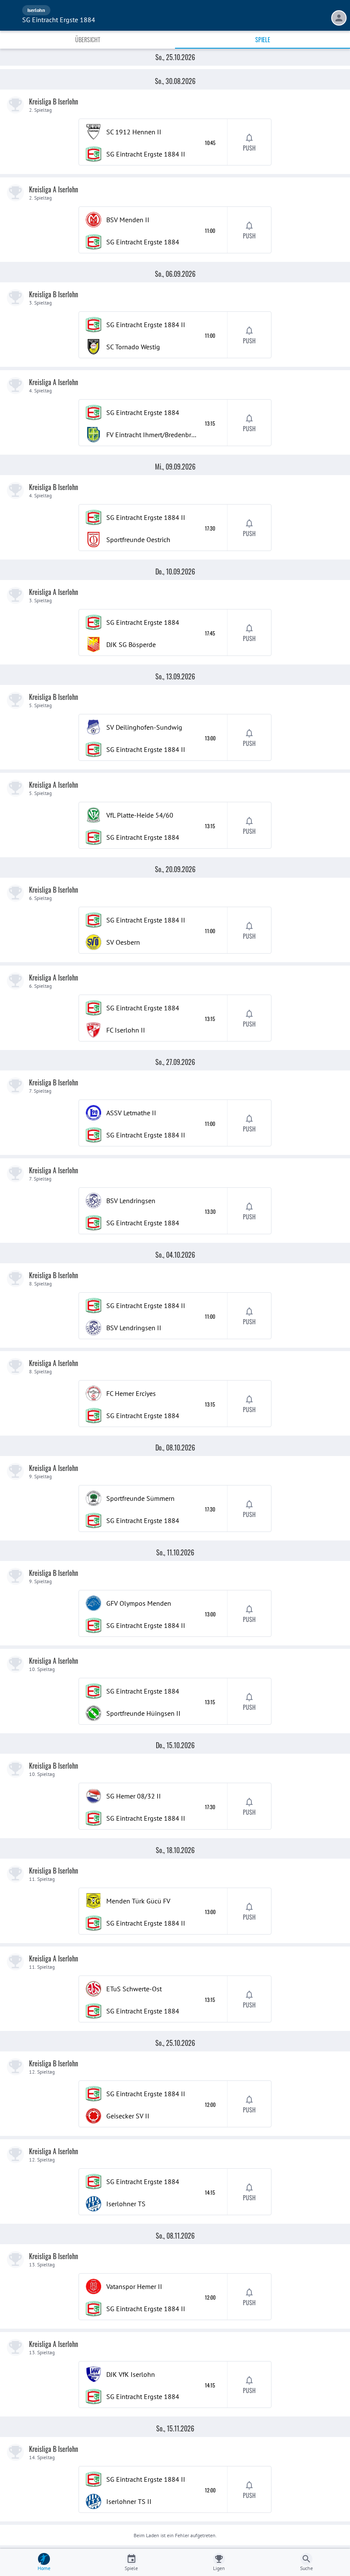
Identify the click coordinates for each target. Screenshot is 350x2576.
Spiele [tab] (263, 39)
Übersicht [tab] (88, 39)
